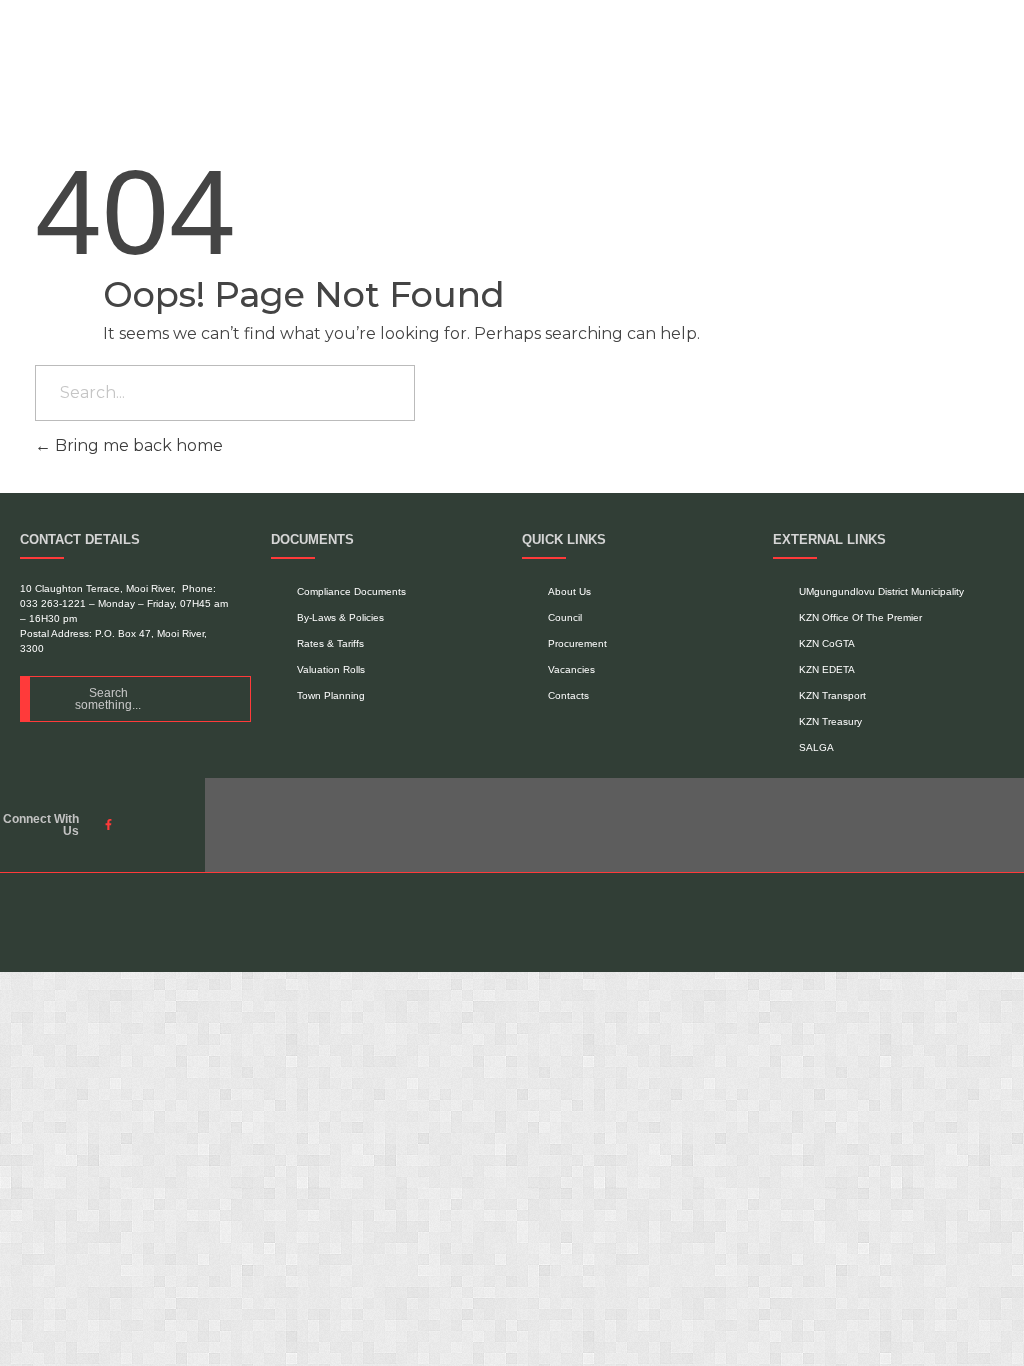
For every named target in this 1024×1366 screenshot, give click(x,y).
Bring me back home (137, 445)
